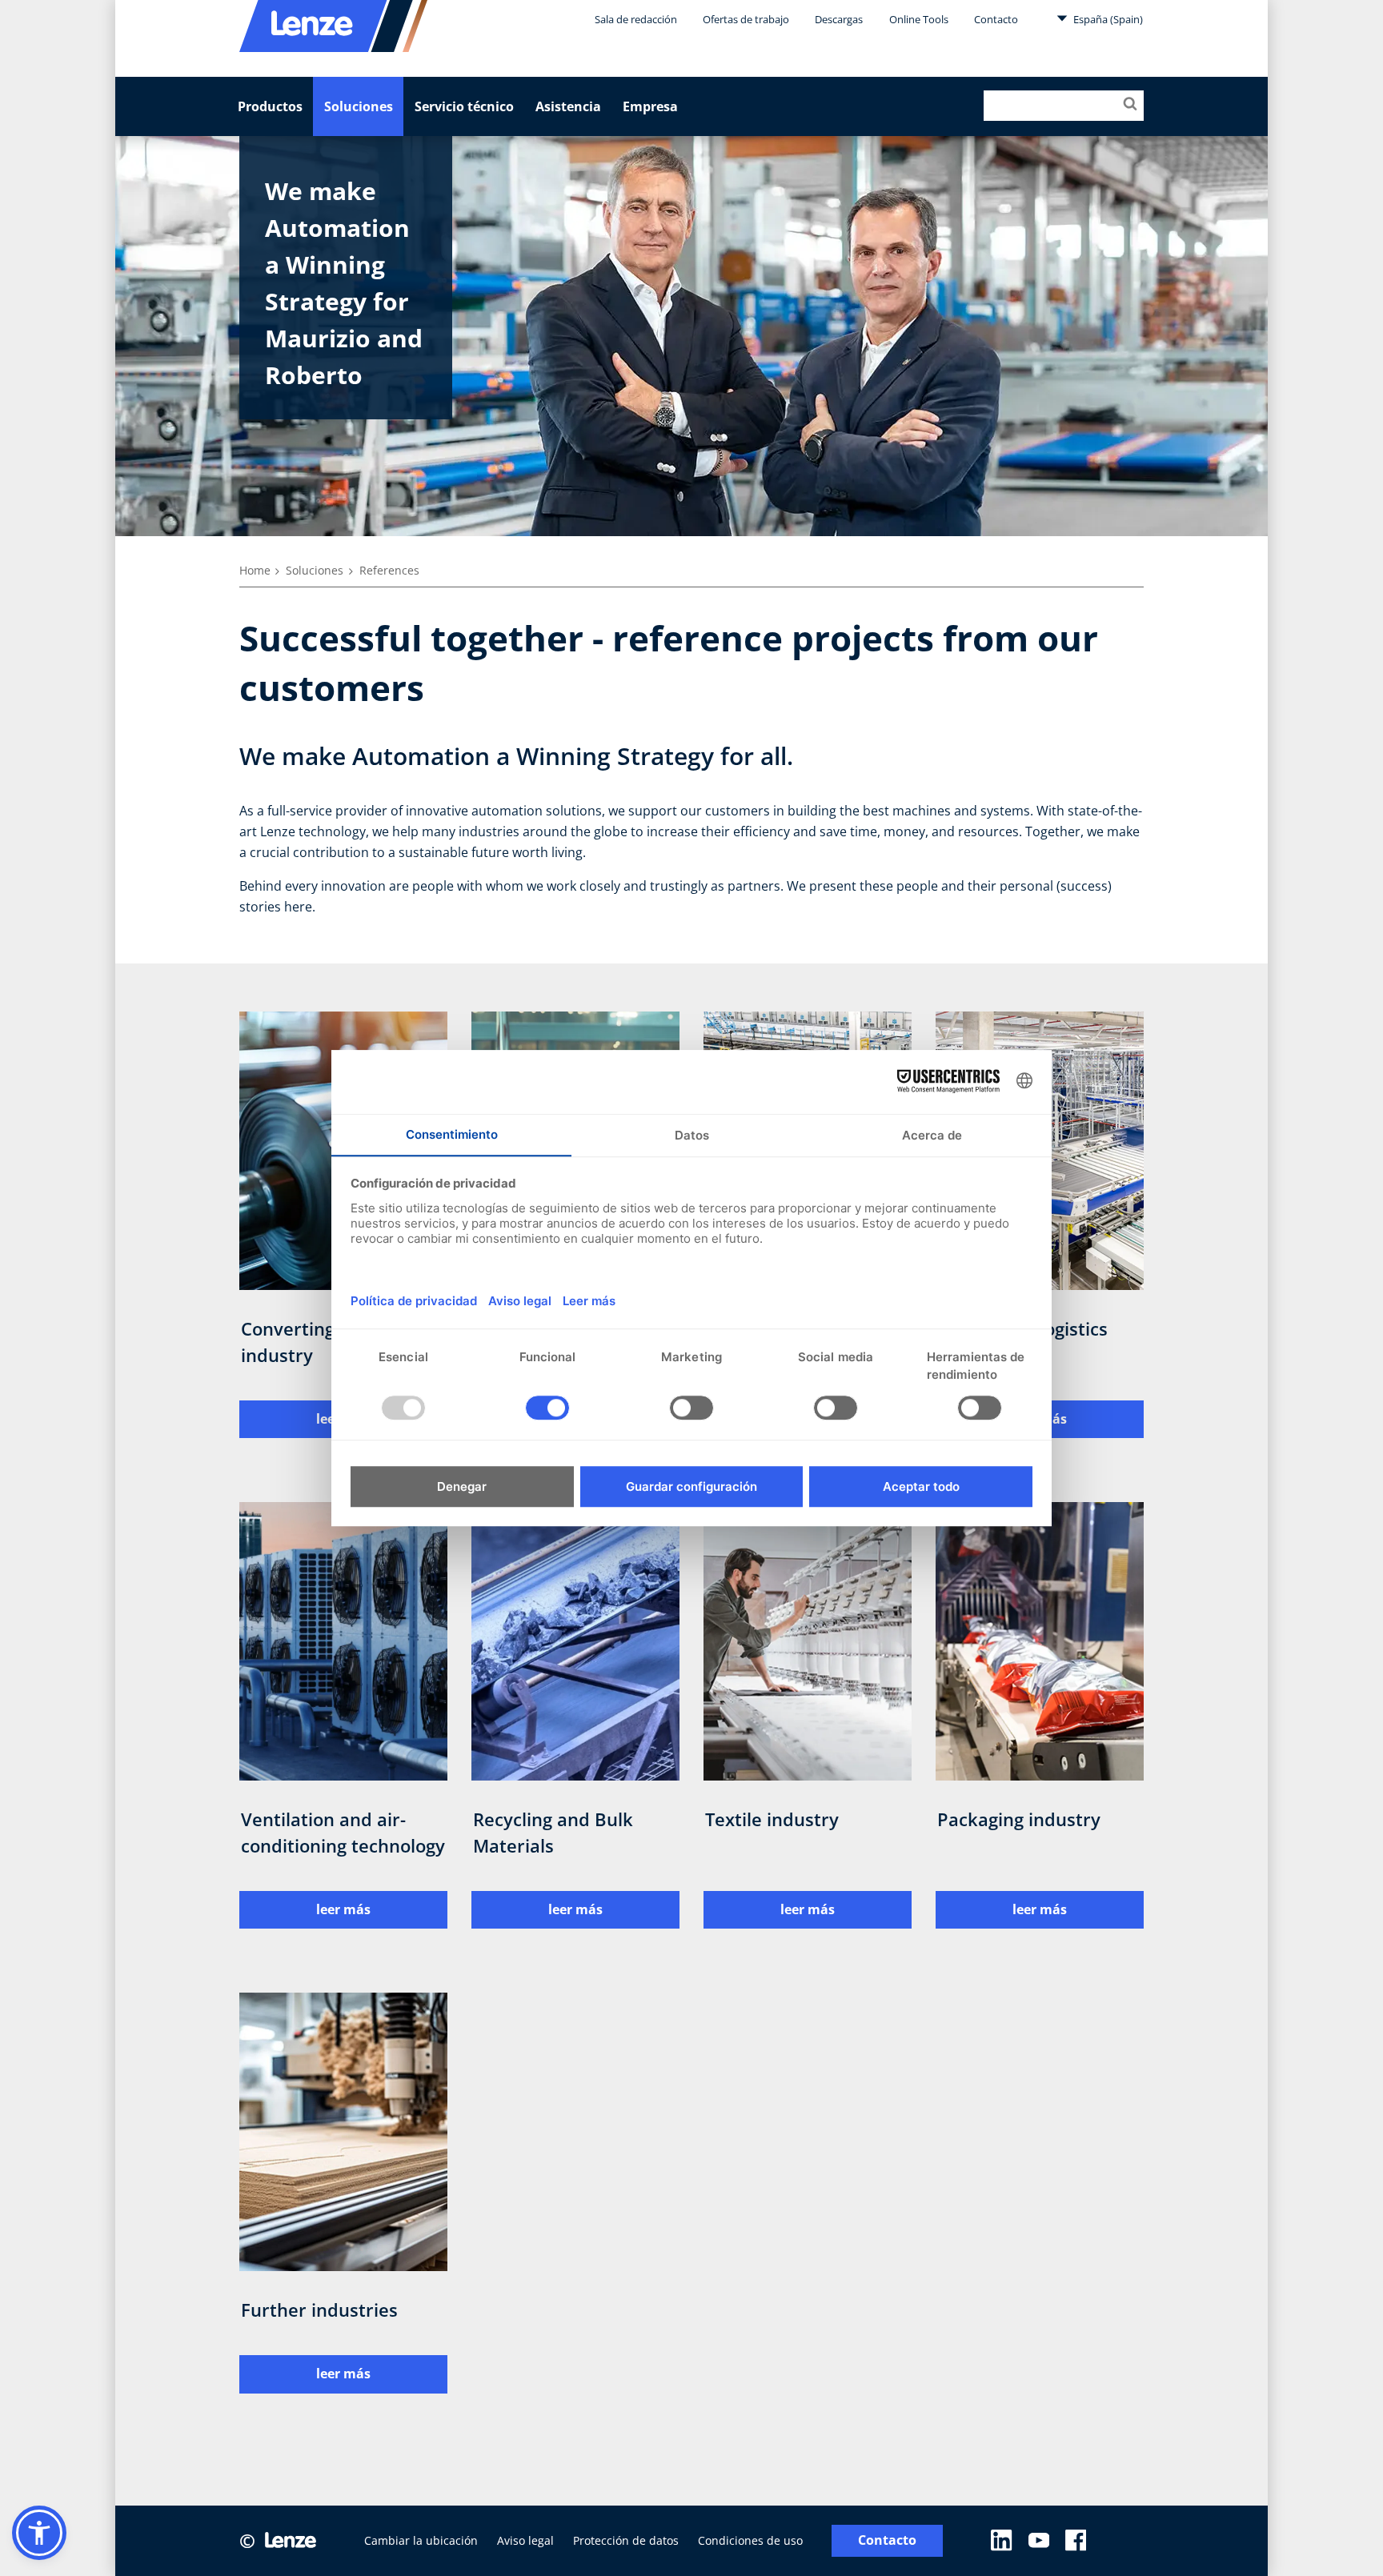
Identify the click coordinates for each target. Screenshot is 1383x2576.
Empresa (650, 106)
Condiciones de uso (750, 2540)
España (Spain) (1107, 19)
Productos (270, 106)
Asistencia (568, 106)
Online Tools (919, 19)
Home (255, 570)
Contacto (996, 19)
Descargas (839, 19)
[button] (39, 2533)
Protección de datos (626, 2540)
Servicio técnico (464, 106)
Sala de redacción (636, 19)
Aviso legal (525, 2540)
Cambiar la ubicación (421, 2540)
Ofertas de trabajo (746, 19)
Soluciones (359, 106)
